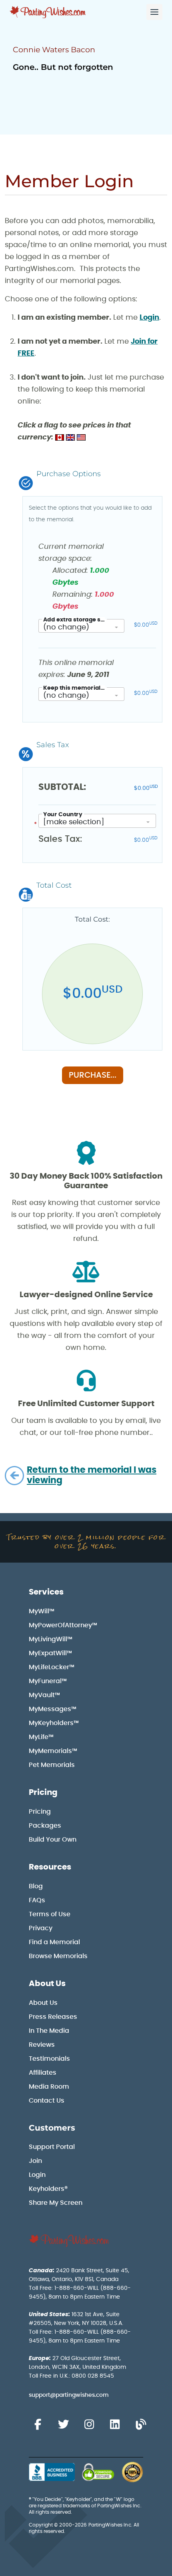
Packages (45, 1826)
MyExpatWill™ (50, 1653)
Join (35, 2161)
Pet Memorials (52, 1765)
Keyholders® (48, 2189)
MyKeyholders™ (54, 1723)
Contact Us (47, 2101)
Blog (36, 1886)
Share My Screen (56, 2203)
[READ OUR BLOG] (141, 2425)
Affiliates (43, 2073)
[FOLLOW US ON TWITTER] (63, 2425)
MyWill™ (42, 1611)
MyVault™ (44, 1695)
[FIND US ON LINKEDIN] (115, 2425)
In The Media (49, 2031)
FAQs (37, 1900)
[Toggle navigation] (154, 12)
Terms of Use (50, 1914)
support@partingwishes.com (69, 2395)
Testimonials (49, 2059)
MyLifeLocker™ (52, 1667)
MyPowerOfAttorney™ (63, 1625)
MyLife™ (41, 1737)
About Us (47, 1984)
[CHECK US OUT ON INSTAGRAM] (89, 2425)
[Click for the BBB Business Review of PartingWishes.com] (52, 2472)
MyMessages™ (53, 1709)
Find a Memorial (54, 1942)
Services (46, 1592)
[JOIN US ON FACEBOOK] (38, 2425)
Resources (50, 1867)
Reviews (42, 2045)
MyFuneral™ (48, 1681)
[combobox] (81, 626)
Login (149, 318)
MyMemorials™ (53, 1751)
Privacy (41, 1928)
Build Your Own (53, 1840)
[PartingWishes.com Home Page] (48, 12)
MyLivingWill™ (51, 1639)
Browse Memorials (58, 1956)
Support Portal (52, 2147)
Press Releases (53, 2017)
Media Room (49, 2087)
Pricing (43, 1793)
